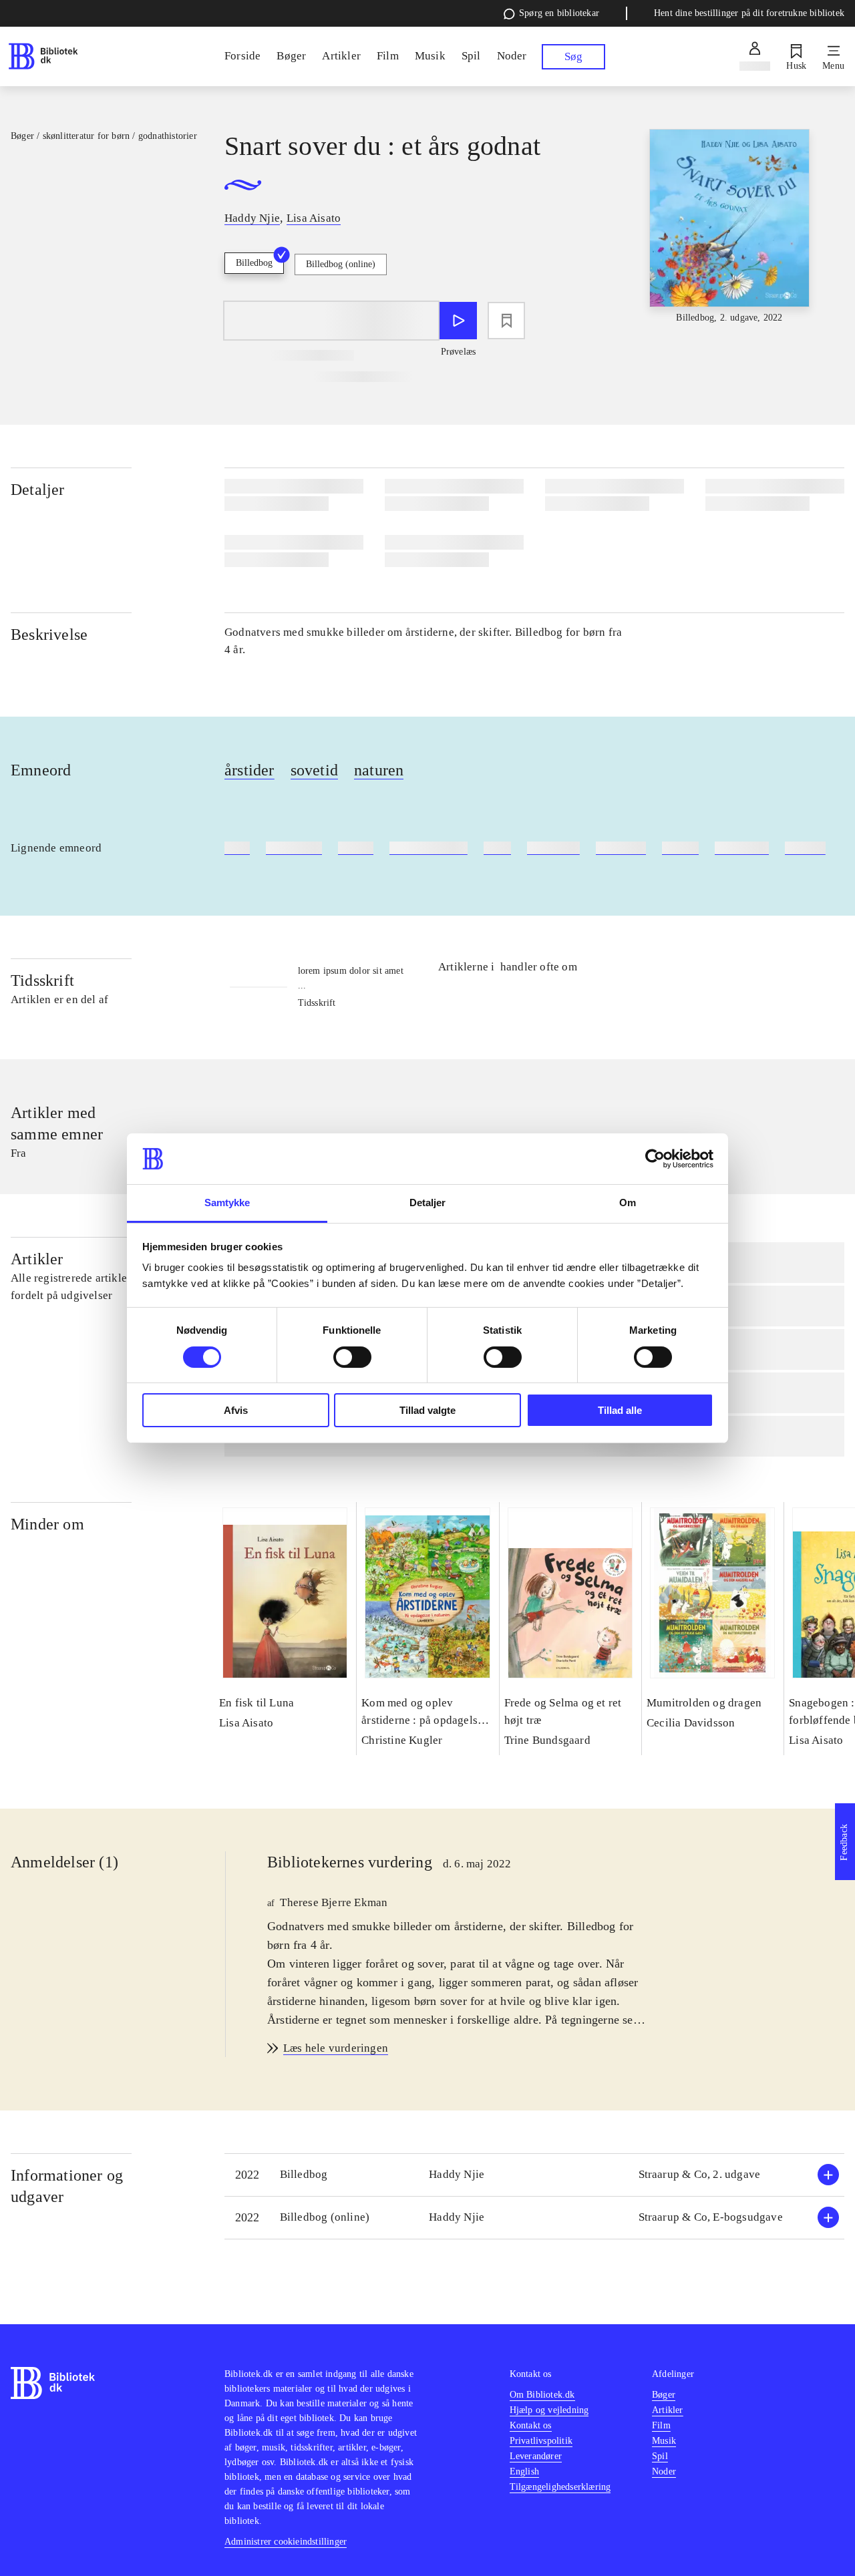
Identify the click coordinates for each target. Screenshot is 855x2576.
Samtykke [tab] (227, 1203)
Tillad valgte (427, 1410)
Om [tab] (628, 1203)
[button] (534, 2175)
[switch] (352, 1357)
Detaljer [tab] (428, 1203)
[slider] (730, 229)
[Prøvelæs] (458, 321)
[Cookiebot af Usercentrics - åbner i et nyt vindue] (655, 1159)
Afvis (236, 1410)
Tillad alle (620, 1410)
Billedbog (254, 263)
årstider (249, 770)
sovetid (314, 770)
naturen (379, 770)
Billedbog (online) (341, 264)
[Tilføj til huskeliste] (506, 321)
